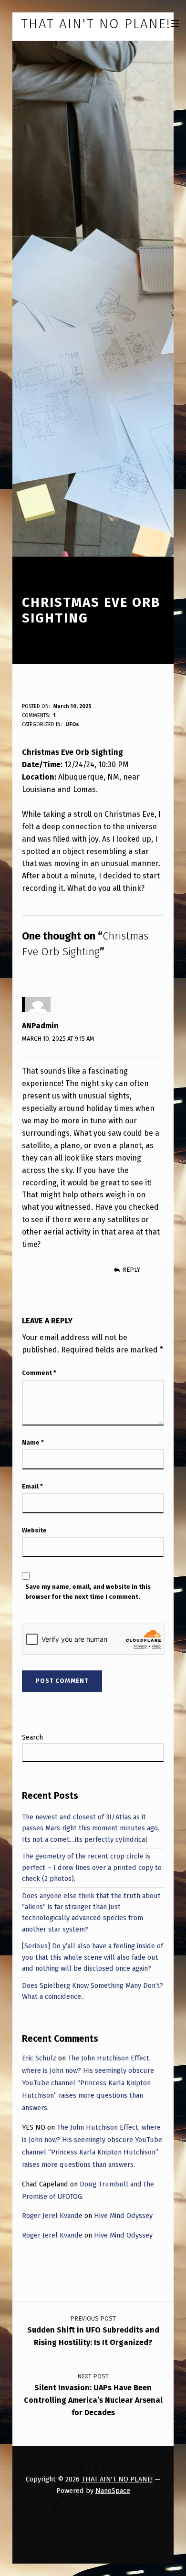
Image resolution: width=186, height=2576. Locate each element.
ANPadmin (40, 1026)
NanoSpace (113, 2491)
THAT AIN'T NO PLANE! (117, 2479)
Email (32, 1486)
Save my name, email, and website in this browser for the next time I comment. (88, 1592)
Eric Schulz (39, 2058)
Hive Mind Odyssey (123, 2216)
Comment (39, 1373)
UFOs (72, 724)
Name (33, 1442)
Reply (131, 1270)
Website (34, 1530)
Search (32, 1737)
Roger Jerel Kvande (52, 2216)
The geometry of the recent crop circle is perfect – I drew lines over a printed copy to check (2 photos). (92, 1867)
